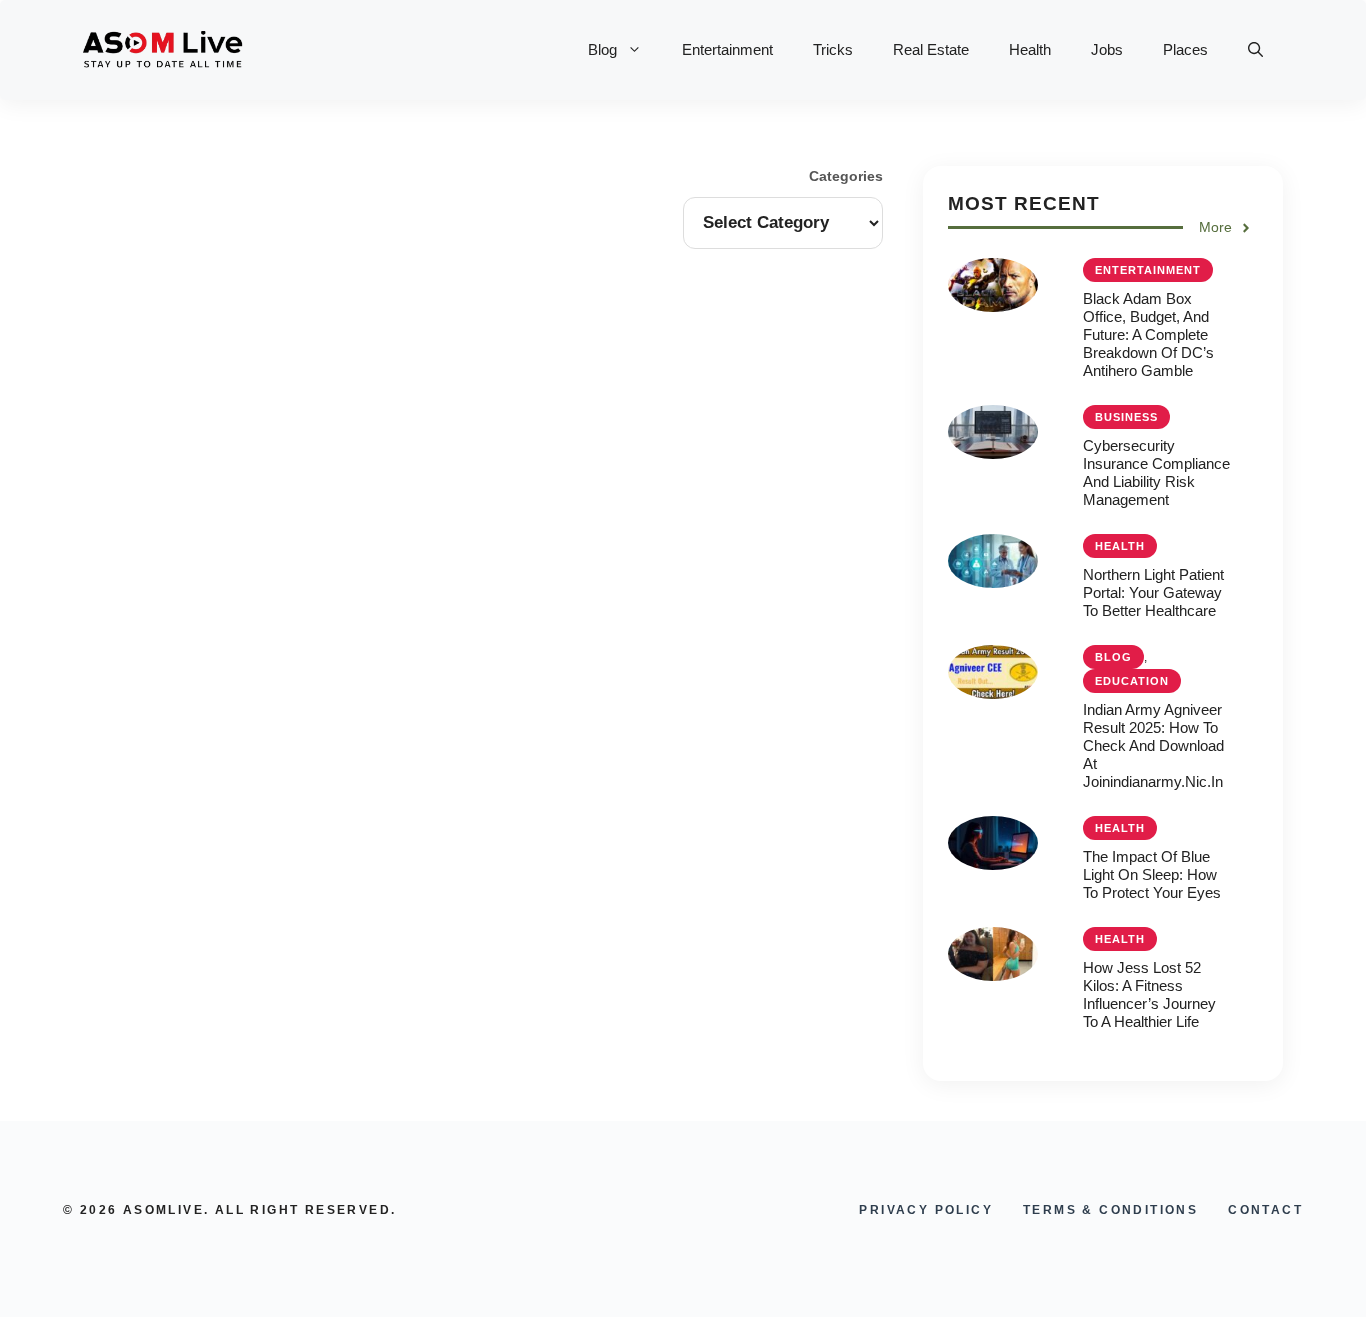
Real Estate (931, 49)
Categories (846, 176)
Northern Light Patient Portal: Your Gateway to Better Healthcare (1153, 592)
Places (1185, 49)
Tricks (833, 49)
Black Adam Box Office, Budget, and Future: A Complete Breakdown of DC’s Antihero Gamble (1148, 334)
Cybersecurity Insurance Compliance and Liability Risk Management (1156, 472)
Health (1030, 49)
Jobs (1107, 49)
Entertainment (727, 49)
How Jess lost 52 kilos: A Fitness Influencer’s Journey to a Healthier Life (1149, 994)
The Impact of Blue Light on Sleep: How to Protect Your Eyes (1152, 874)
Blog (602, 49)
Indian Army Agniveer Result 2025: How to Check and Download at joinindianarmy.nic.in (1153, 745)
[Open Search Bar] (1255, 50)
